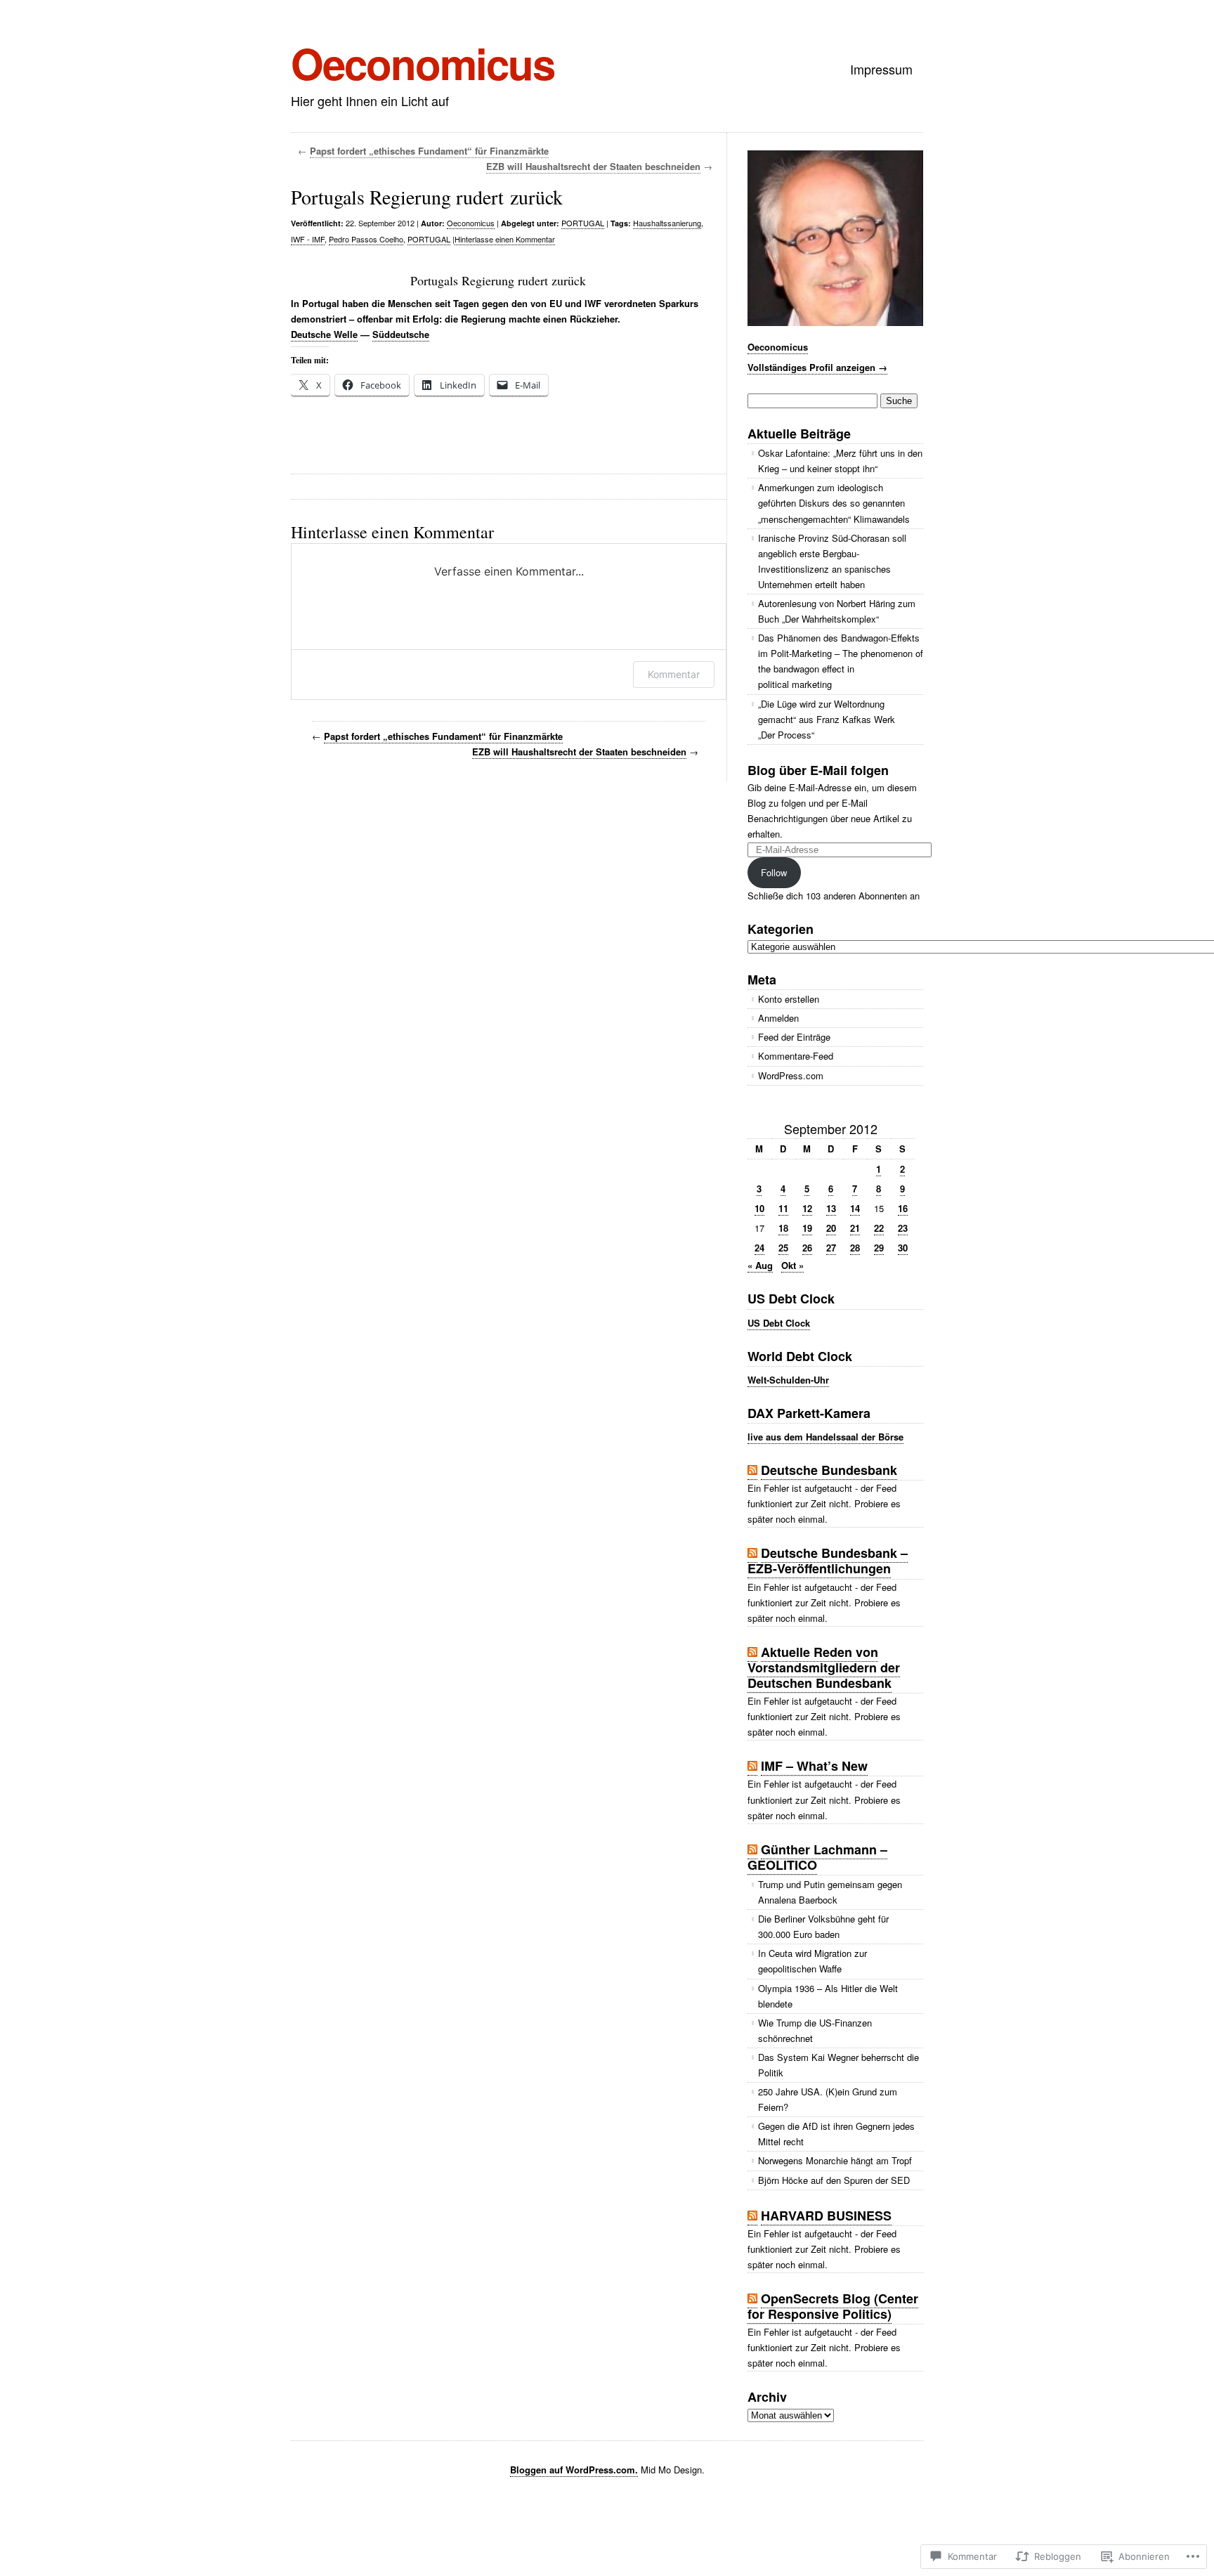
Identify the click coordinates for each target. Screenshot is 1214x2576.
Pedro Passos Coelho (366, 239)
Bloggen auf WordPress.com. (574, 2470)
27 (831, 1248)
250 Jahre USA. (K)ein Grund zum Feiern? (828, 2099)
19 (807, 1228)
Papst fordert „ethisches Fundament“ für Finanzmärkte (429, 151)
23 (903, 1228)
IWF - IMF (308, 239)
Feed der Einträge (794, 1037)
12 (807, 1208)
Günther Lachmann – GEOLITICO (817, 1857)
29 (879, 1248)
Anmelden (778, 1018)
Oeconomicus (423, 63)
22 (879, 1228)
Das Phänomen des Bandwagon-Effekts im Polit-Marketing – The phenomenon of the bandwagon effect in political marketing (841, 661)
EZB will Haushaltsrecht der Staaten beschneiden (593, 166)
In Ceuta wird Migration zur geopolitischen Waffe (812, 1961)
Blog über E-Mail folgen (818, 770)
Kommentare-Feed (796, 1056)
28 (855, 1248)
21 (855, 1228)
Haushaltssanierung (667, 223)
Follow (774, 872)
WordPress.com (791, 1075)
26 (807, 1248)
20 (831, 1228)
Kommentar (674, 674)
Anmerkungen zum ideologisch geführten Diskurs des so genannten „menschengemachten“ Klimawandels (834, 503)
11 (783, 1208)
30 (903, 1248)
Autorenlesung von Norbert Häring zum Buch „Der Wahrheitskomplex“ (837, 611)
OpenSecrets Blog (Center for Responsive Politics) (833, 2306)
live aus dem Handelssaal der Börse (825, 1437)
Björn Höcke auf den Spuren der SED (834, 2180)
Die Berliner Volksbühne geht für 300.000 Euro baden (823, 1926)
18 (783, 1228)
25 (783, 1248)
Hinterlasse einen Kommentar (505, 239)
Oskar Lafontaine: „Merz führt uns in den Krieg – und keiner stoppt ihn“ (840, 461)
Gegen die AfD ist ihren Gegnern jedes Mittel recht (836, 2134)
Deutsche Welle (324, 334)
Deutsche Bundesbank (829, 1470)
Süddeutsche (401, 334)
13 (831, 1208)
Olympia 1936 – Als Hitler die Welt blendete (828, 1996)
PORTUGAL (583, 223)
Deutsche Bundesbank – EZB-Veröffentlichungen (828, 1561)
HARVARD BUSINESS (826, 2216)
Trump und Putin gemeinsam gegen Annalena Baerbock (830, 1892)
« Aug (760, 1265)
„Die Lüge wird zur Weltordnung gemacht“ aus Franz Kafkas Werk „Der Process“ (827, 719)
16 (903, 1208)
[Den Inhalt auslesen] (752, 1470)
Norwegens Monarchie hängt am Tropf (835, 2160)
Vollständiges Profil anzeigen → (817, 367)
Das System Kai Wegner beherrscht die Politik (838, 2065)
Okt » (792, 1265)
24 (759, 1248)
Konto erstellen (789, 999)
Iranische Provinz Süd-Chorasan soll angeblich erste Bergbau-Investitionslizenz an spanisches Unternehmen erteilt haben (832, 561)
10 (759, 1208)
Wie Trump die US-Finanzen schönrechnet (815, 2030)
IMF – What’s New (814, 1766)
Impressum (881, 69)
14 (855, 1208)
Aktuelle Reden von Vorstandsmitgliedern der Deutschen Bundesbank (824, 1667)
